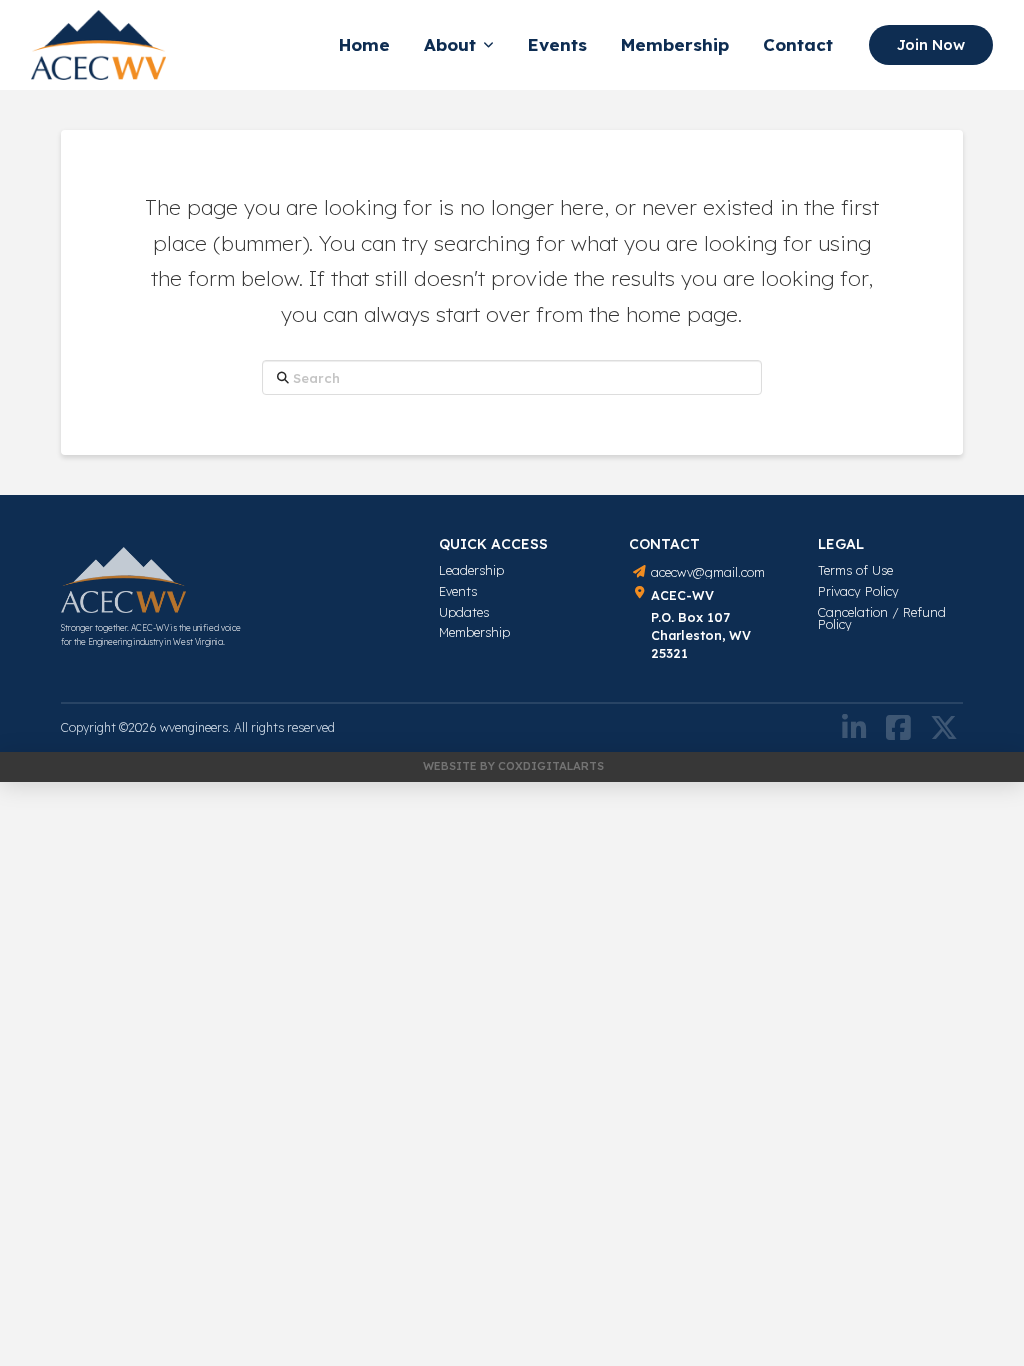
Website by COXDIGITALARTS (513, 766)
